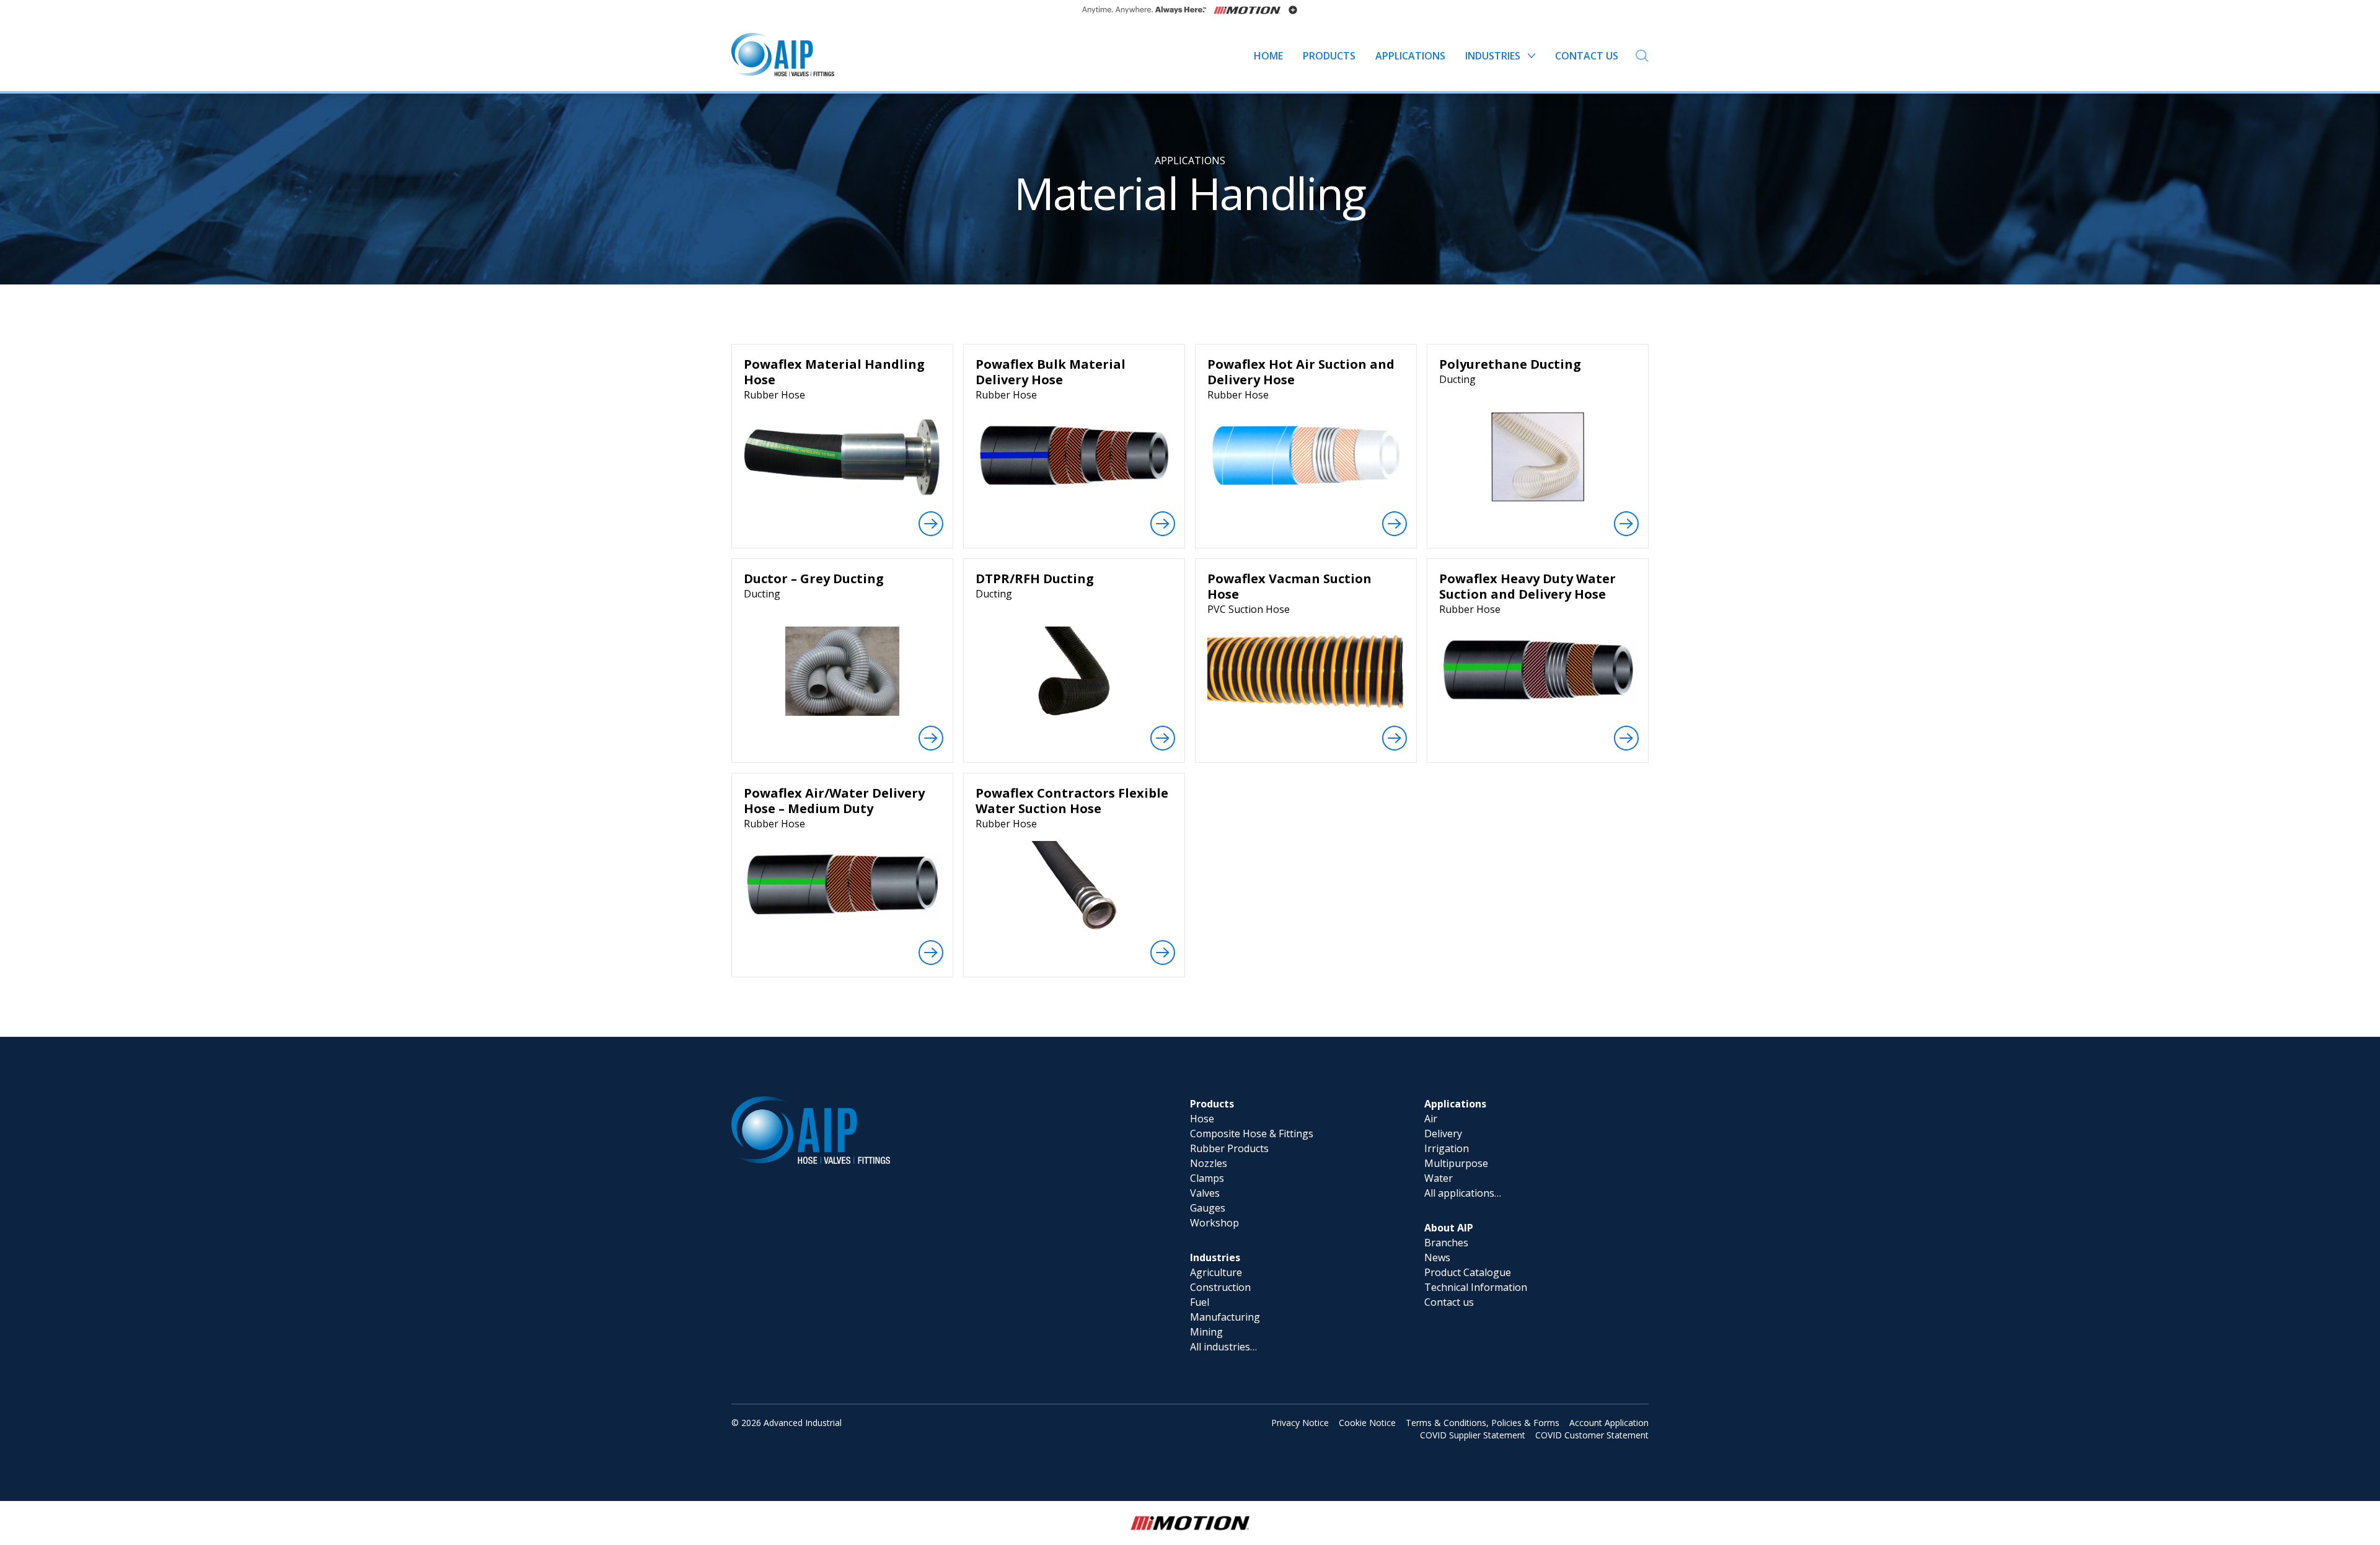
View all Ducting (1538, 544)
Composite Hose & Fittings (1252, 1133)
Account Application (1609, 1423)
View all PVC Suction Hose (1306, 758)
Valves (1205, 1193)
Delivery (1443, 1133)
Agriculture (1216, 1272)
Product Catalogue (1468, 1272)
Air (1431, 1119)
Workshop (1214, 1223)
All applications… (1463, 1193)
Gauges (1208, 1208)
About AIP (1449, 1228)
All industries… (1223, 1347)
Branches (1446, 1243)
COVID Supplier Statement (1473, 1435)
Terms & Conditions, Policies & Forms (1483, 1423)
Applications (1190, 161)
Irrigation (1447, 1148)
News (1437, 1257)
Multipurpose (1456, 1163)
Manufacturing (1225, 1317)
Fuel (1200, 1302)
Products (1212, 1104)
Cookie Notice (1367, 1423)
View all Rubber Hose (842, 544)
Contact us (1449, 1302)
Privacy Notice (1300, 1423)
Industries (1215, 1257)
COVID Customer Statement (1592, 1435)
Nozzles (1209, 1163)
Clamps (1207, 1178)
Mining (1206, 1332)
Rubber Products (1229, 1148)
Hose (1202, 1119)
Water (1439, 1178)
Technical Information (1476, 1287)
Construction (1220, 1287)
